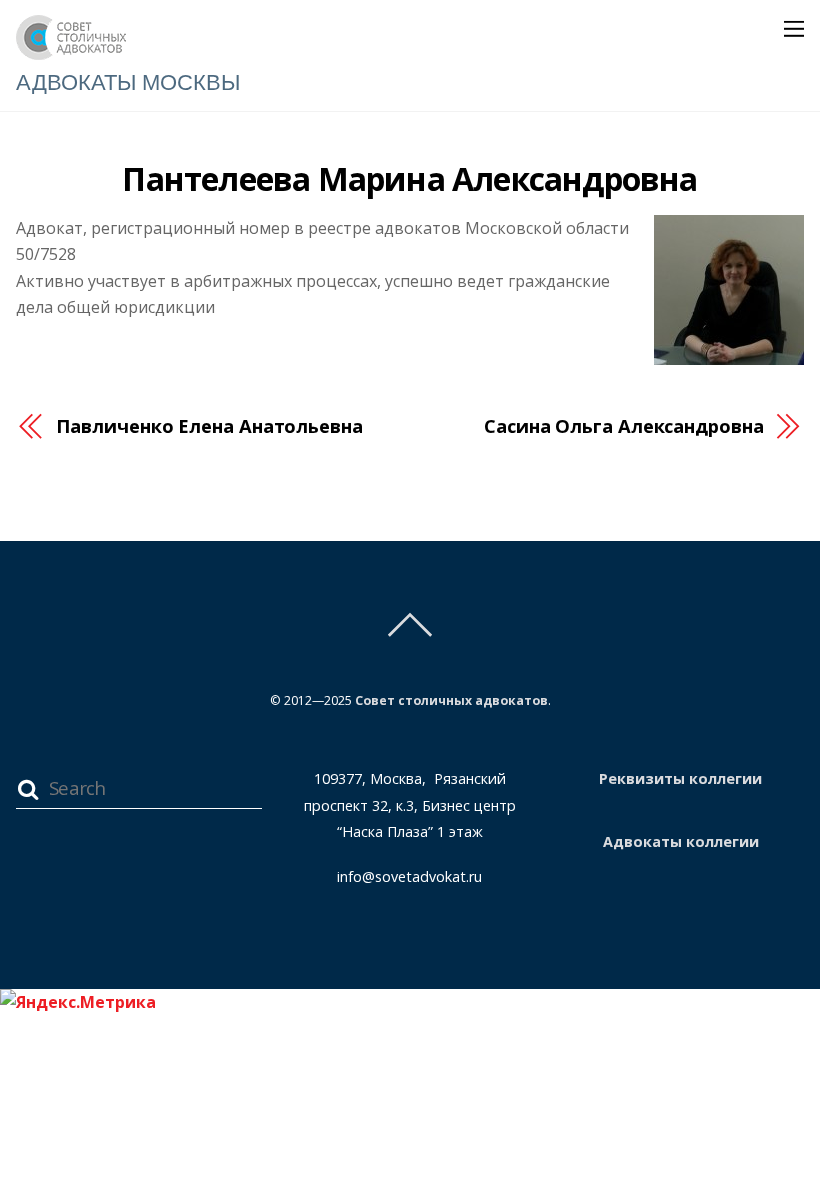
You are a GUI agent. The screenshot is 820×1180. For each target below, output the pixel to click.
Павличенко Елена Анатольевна (209, 425)
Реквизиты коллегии (680, 778)
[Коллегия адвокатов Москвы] (71, 50)
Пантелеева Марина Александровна (409, 178)
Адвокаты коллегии (681, 841)
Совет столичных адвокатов (451, 700)
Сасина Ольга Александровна (624, 425)
